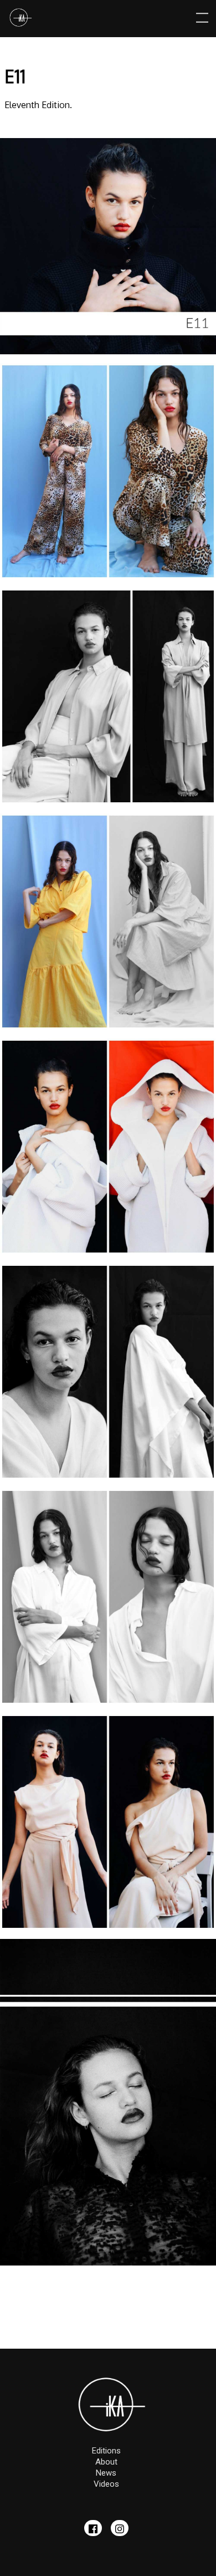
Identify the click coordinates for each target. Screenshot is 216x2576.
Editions (106, 2451)
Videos (106, 2484)
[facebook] (93, 2528)
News (106, 2473)
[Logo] (20, 19)
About (106, 2462)
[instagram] (120, 2528)
